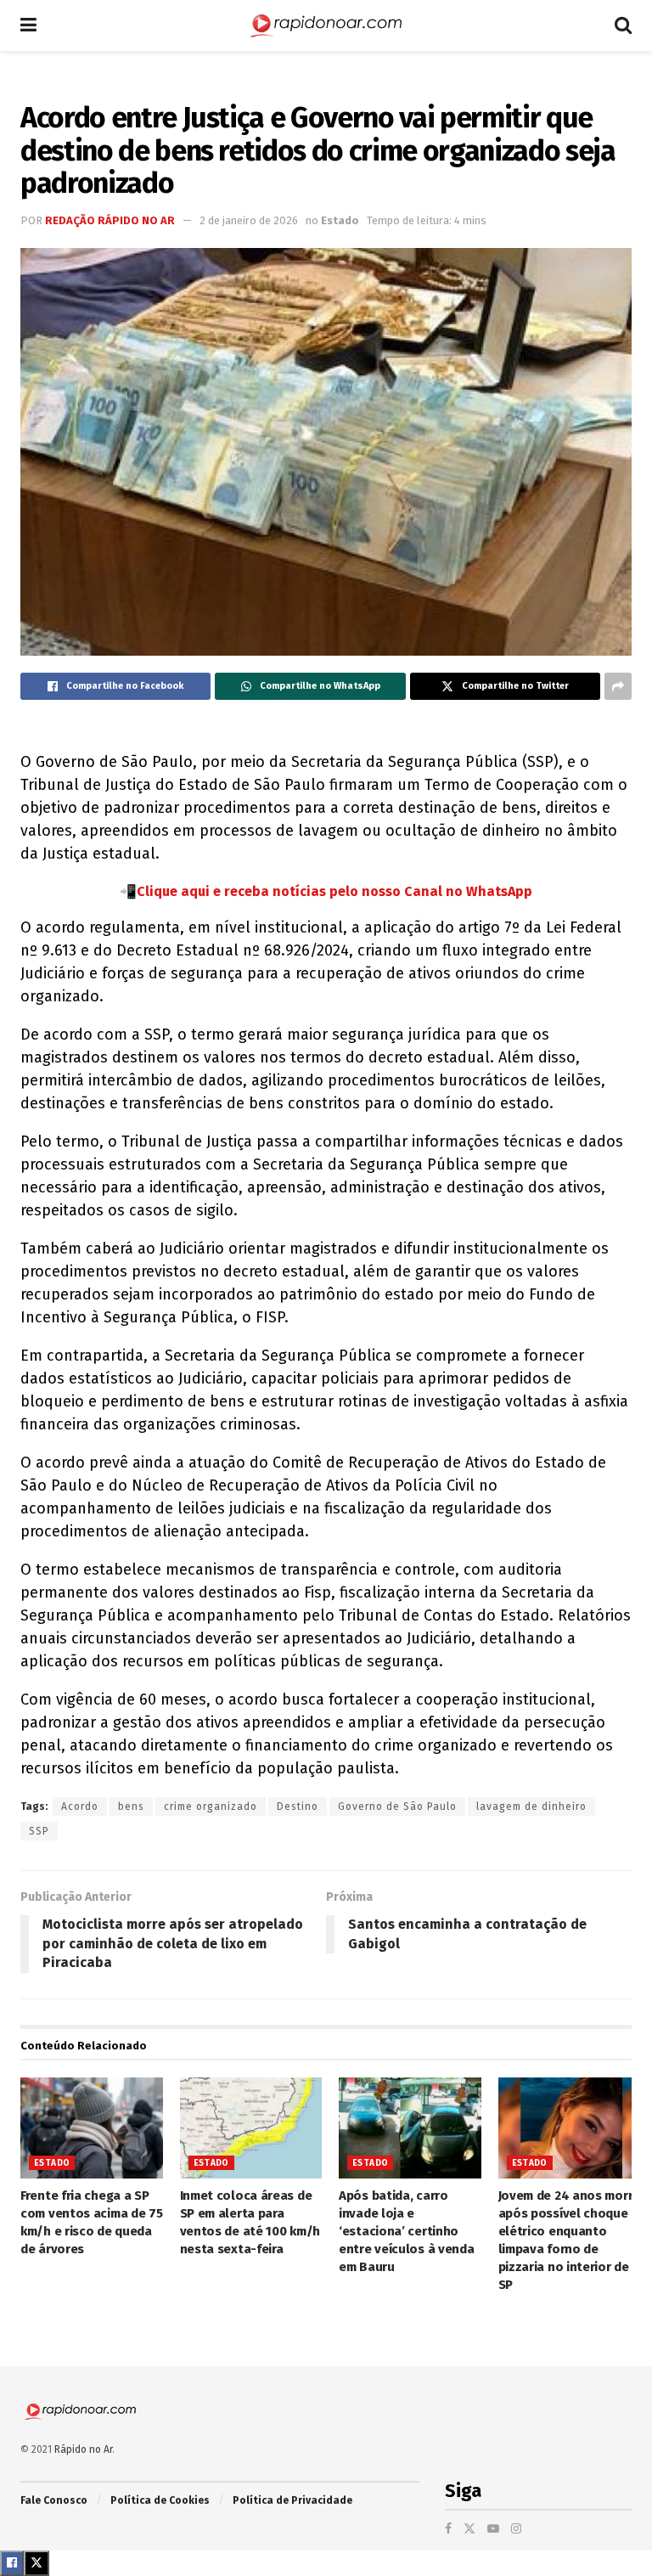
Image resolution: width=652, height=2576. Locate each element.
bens (131, 1807)
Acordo (80, 1807)
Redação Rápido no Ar (110, 220)
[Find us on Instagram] (516, 2529)
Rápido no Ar (83, 2449)
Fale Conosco (54, 2500)
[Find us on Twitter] (469, 2529)
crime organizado (211, 1807)
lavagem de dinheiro (531, 1807)
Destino (298, 1807)
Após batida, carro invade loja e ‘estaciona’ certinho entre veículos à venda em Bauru (406, 2231)
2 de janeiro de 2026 (249, 220)
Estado (340, 220)
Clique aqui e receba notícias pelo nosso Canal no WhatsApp (334, 891)
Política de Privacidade (292, 2500)
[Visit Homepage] (326, 25)
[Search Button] (623, 25)
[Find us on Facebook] (448, 2529)
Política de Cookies (160, 2500)
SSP (39, 1831)
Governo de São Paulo (397, 1807)
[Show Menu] (28, 25)
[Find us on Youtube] (493, 2529)
